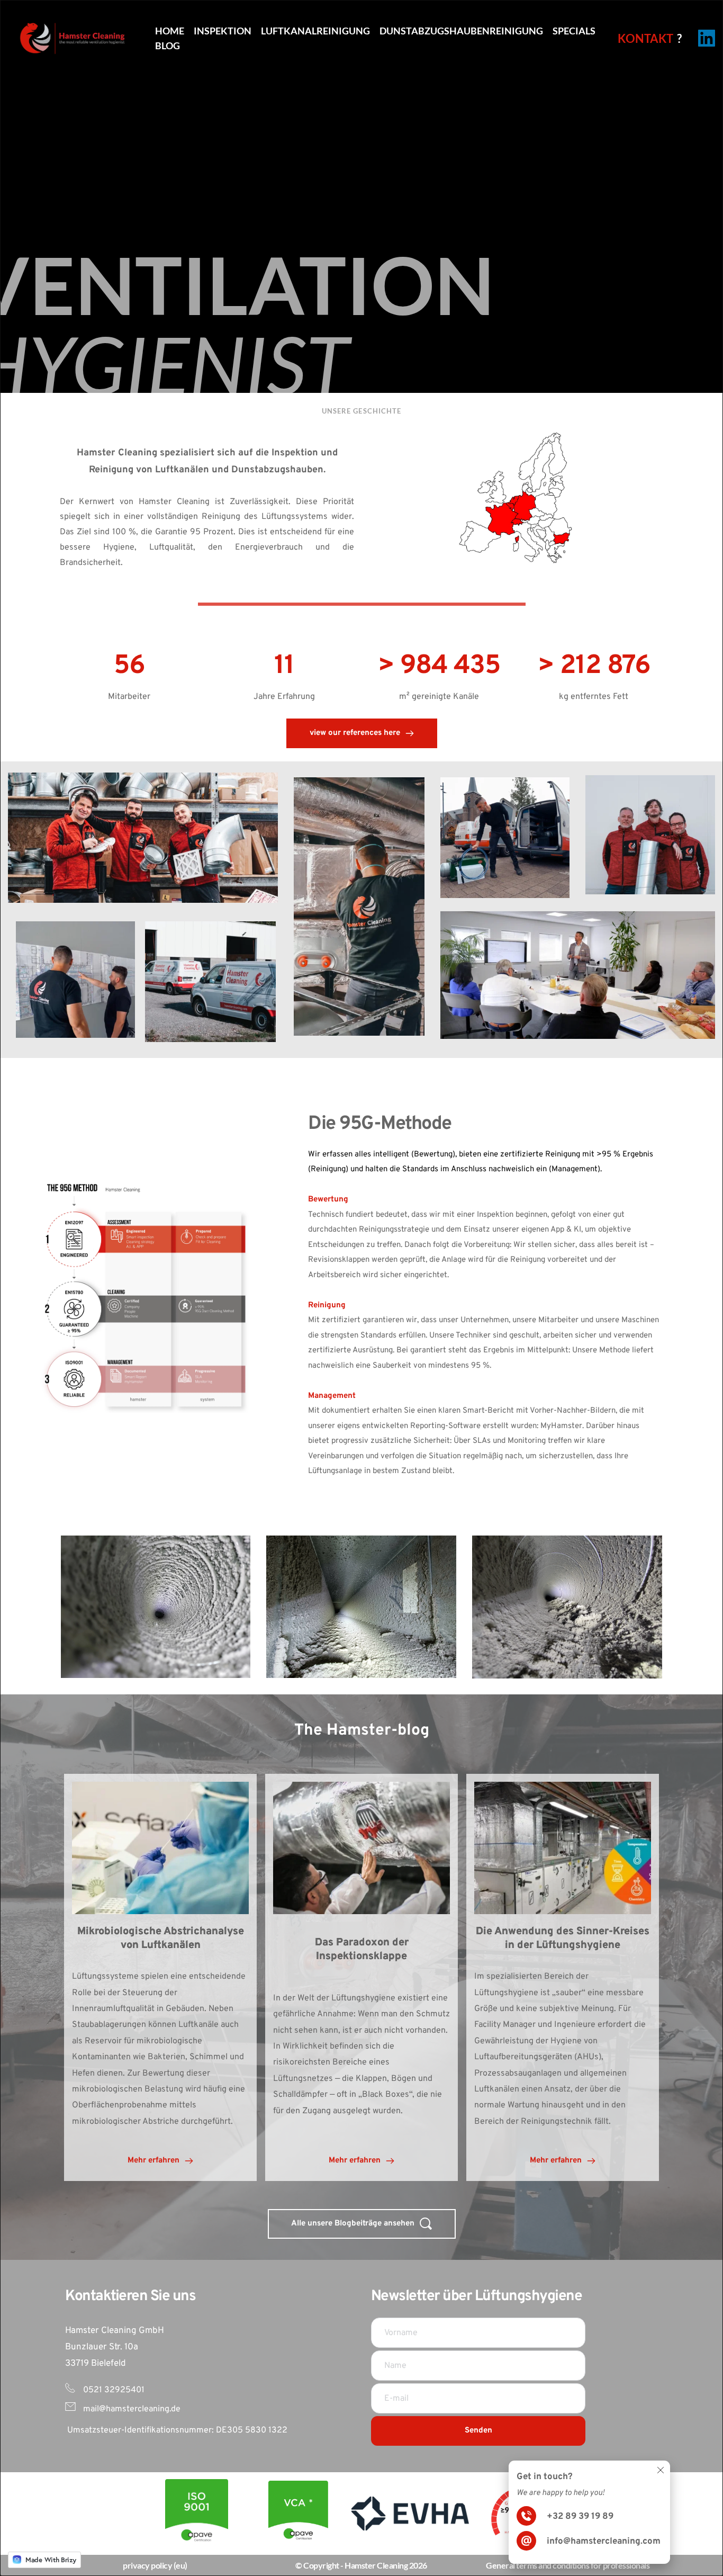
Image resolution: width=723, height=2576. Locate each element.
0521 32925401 (113, 2390)
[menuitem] (170, 31)
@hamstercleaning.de (140, 2409)
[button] (661, 2470)
